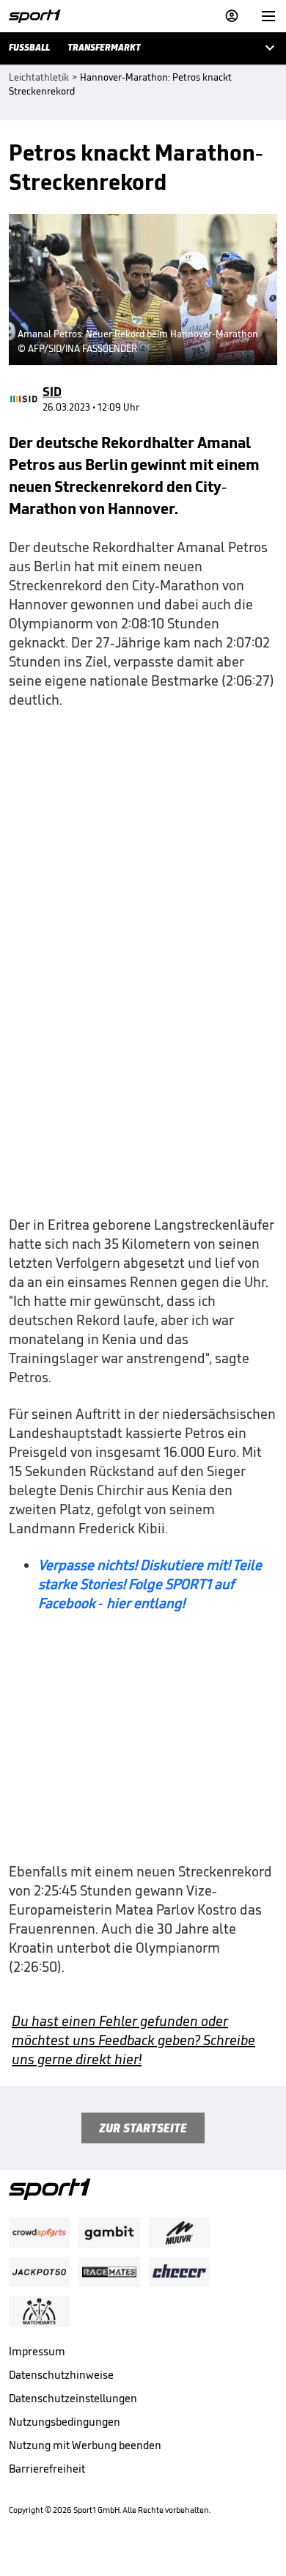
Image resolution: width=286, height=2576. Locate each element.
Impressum (37, 2351)
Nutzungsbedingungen (65, 2422)
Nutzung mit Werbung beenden (85, 2445)
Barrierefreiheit (47, 2469)
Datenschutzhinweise (61, 2375)
